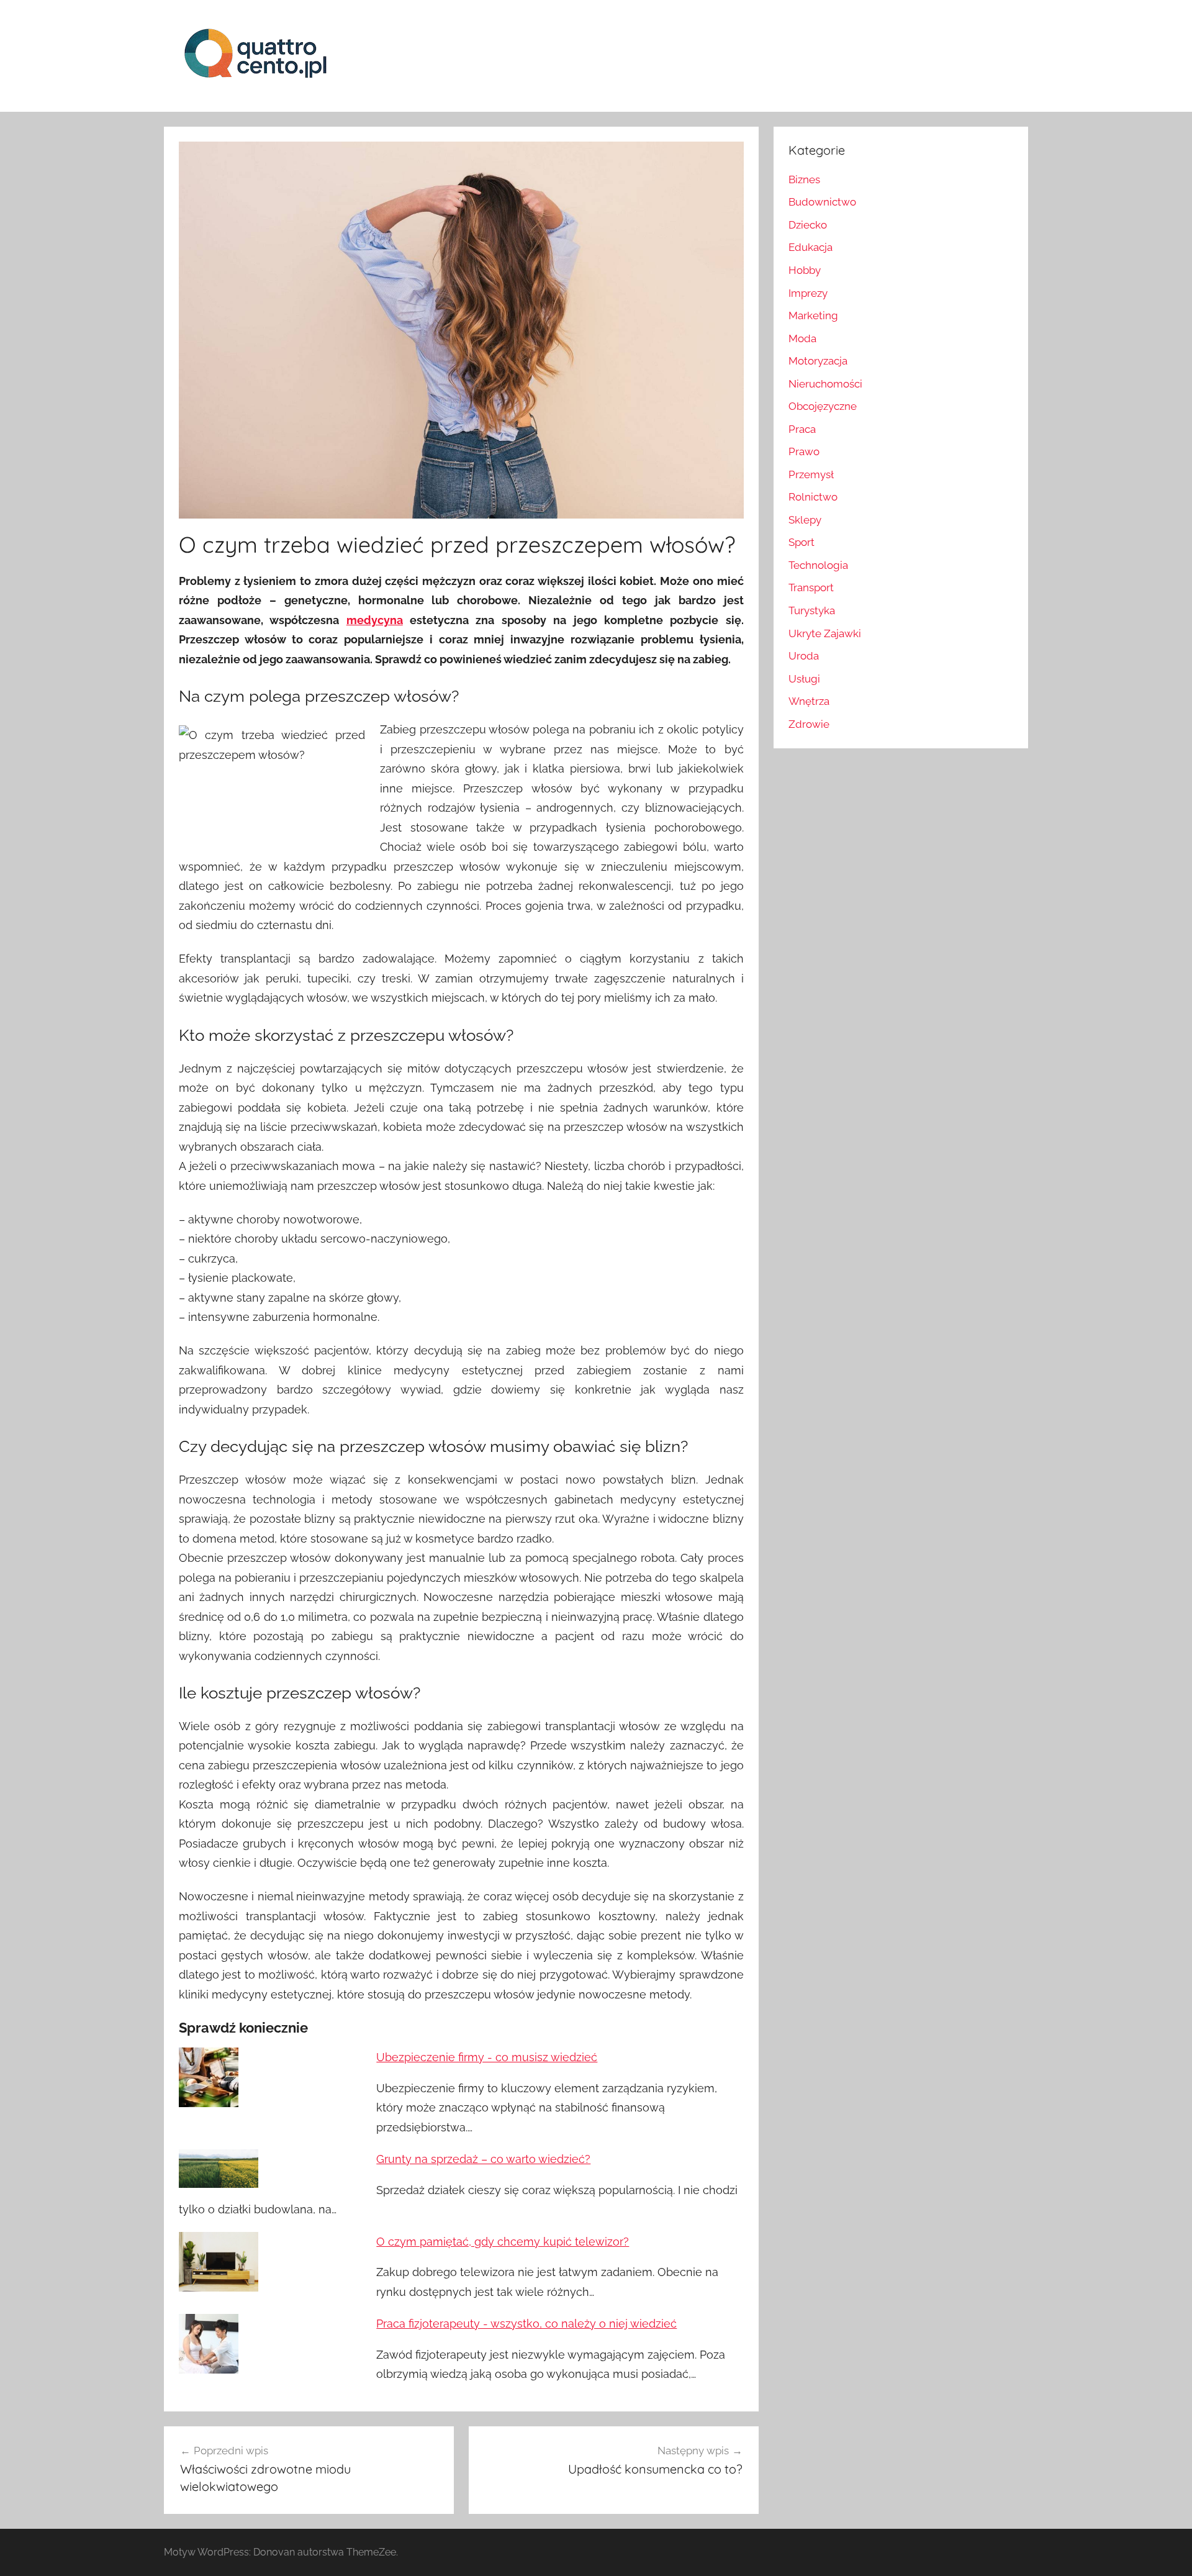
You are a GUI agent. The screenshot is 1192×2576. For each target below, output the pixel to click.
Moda (802, 338)
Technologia (818, 565)
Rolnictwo (813, 497)
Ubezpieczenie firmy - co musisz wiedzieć (487, 2057)
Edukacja (810, 247)
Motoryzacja (818, 361)
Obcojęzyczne (823, 406)
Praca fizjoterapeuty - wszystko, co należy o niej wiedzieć (526, 2324)
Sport (801, 542)
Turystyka (812, 610)
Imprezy (808, 293)
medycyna (375, 620)
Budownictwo (822, 202)
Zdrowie (809, 724)
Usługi (804, 679)
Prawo (804, 451)
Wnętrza (809, 701)
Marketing (813, 315)
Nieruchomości (825, 384)
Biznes (804, 179)
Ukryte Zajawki (825, 633)
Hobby (805, 270)
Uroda (804, 656)
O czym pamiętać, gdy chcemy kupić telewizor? (503, 2242)
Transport (811, 587)
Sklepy (805, 520)
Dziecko (808, 225)
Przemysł (811, 474)
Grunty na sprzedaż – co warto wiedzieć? (483, 2159)
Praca (802, 429)
